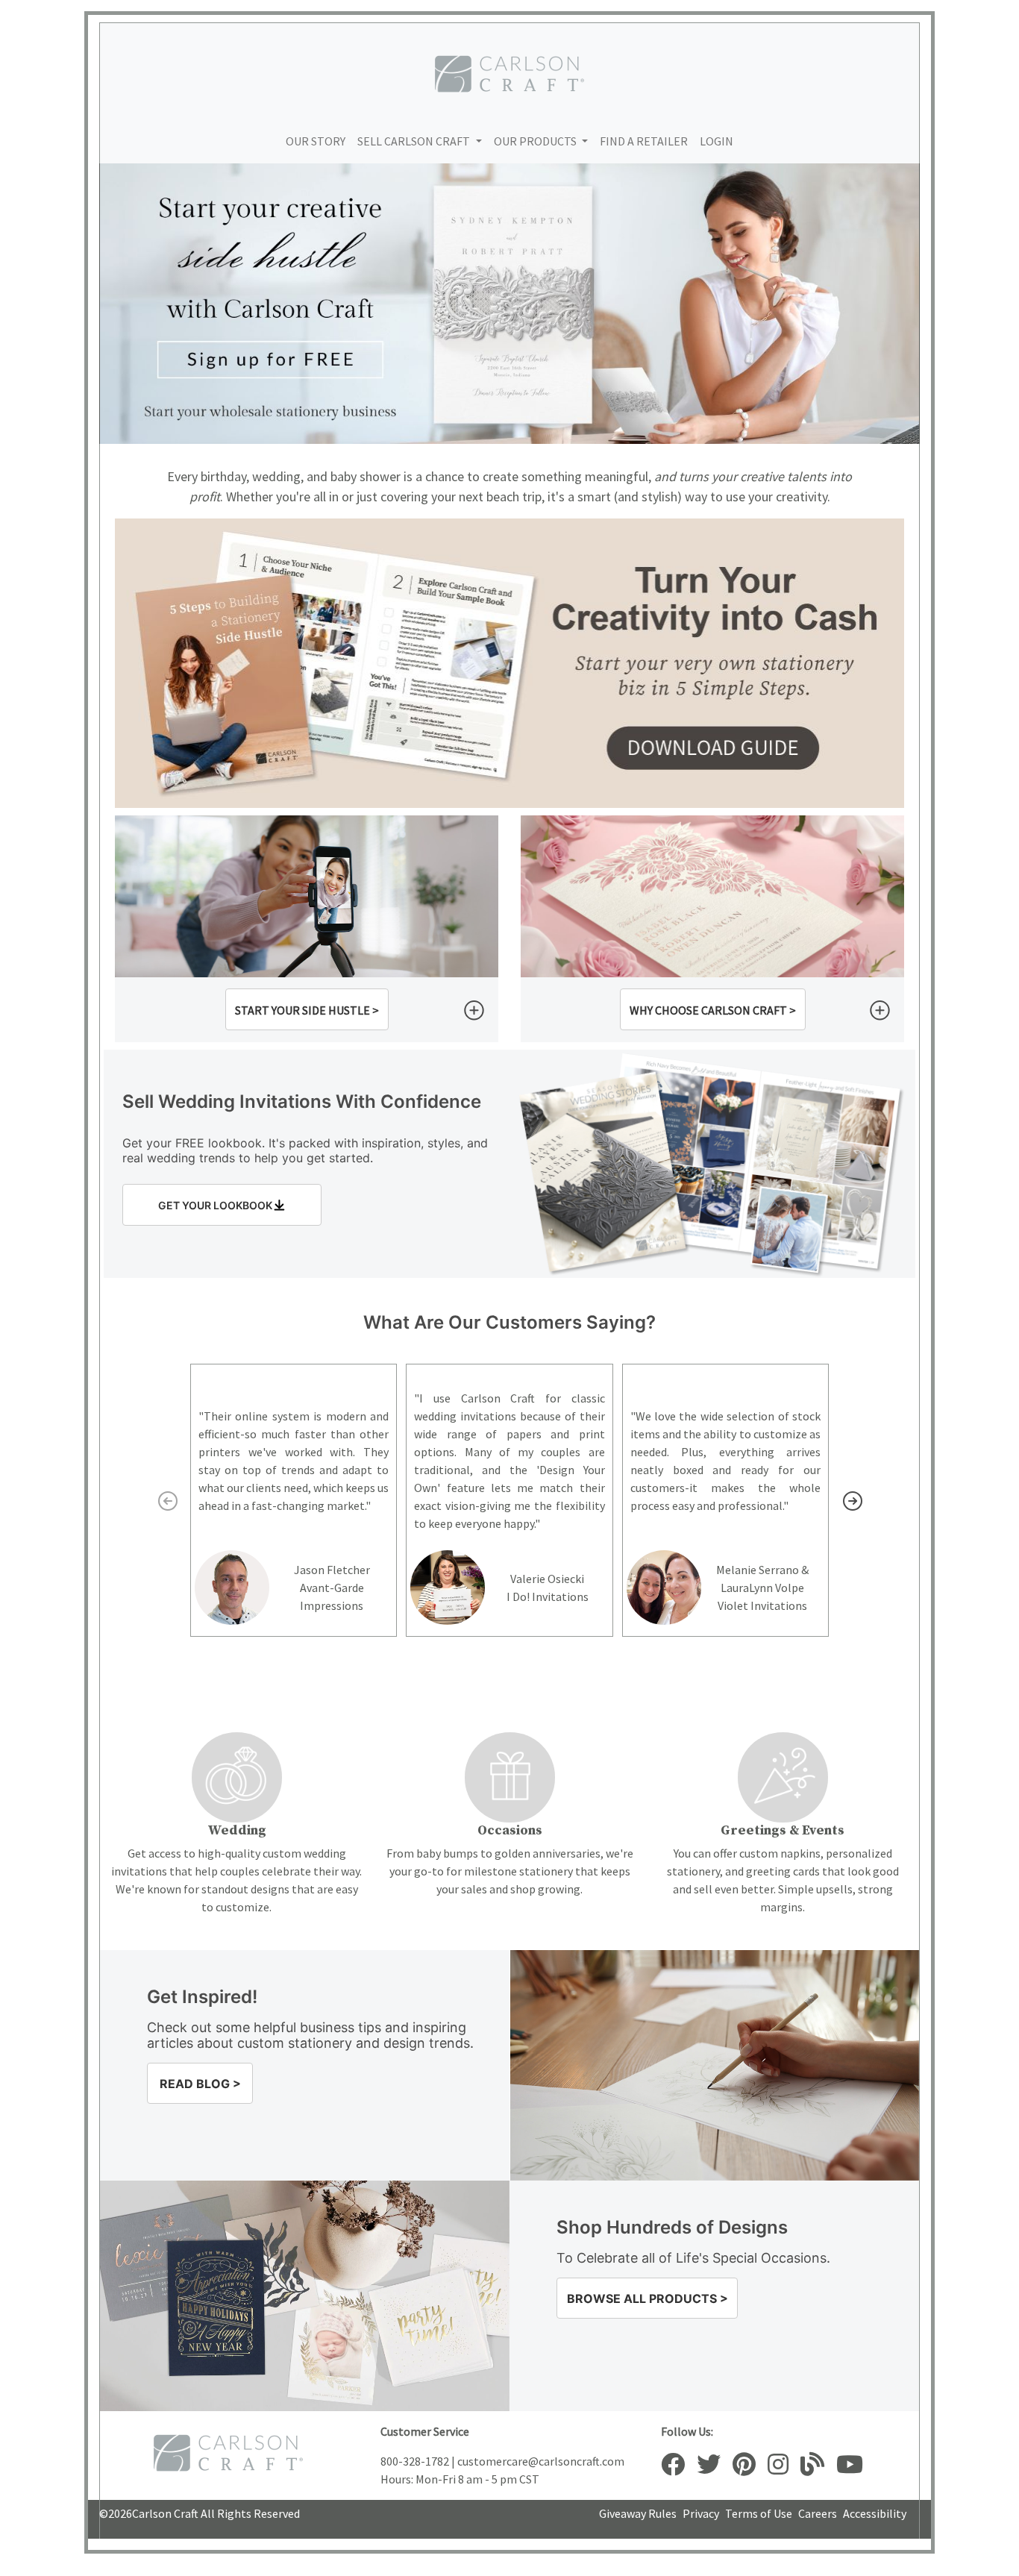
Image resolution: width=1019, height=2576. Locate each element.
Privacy (701, 2513)
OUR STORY (316, 141)
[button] (307, 1009)
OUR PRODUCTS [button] (536, 141)
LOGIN (717, 141)
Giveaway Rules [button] (638, 2513)
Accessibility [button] (875, 2513)
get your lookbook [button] (215, 1205)
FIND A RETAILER (644, 141)
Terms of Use (759, 2513)
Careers (818, 2513)
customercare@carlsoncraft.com (541, 2461)
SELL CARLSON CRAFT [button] (414, 141)
